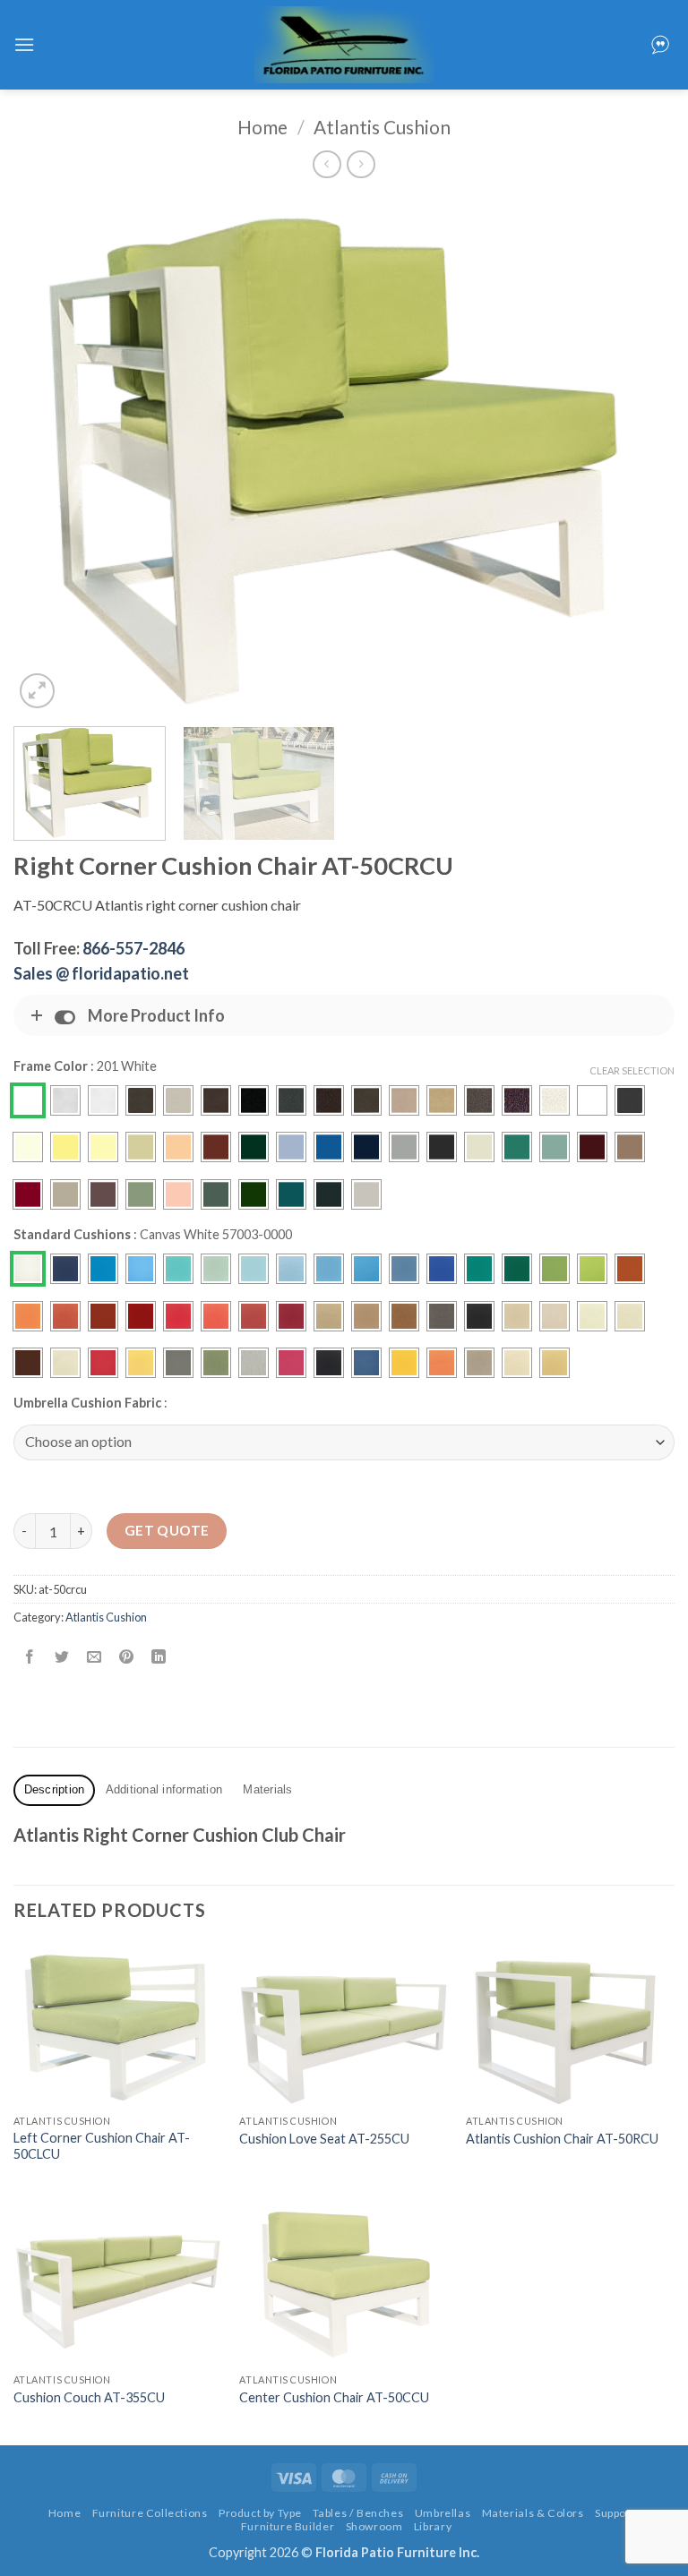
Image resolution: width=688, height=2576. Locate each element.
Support (615, 2513)
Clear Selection (632, 1070)
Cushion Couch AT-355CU (89, 2397)
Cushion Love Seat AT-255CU (324, 2139)
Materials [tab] (267, 1789)
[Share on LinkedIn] (159, 1658)
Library (433, 2526)
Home (262, 127)
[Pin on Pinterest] (127, 1658)
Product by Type (260, 2513)
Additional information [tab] (164, 1789)
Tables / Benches (358, 2513)
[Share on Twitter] (62, 1658)
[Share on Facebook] (30, 1658)
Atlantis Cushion (382, 127)
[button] (24, 44)
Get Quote (167, 1530)
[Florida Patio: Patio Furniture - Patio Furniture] (344, 45)
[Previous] (49, 454)
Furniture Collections (150, 2513)
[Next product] (327, 164)
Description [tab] (55, 1789)
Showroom (374, 2526)
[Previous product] (361, 164)
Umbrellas (443, 2513)
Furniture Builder (288, 2526)
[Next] (639, 454)
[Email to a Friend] (95, 1658)
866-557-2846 (133, 948)
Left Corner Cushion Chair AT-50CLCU (102, 2146)
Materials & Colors (533, 2513)
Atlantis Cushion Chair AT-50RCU (562, 2139)
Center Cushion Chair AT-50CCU (334, 2397)
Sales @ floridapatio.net (101, 973)
